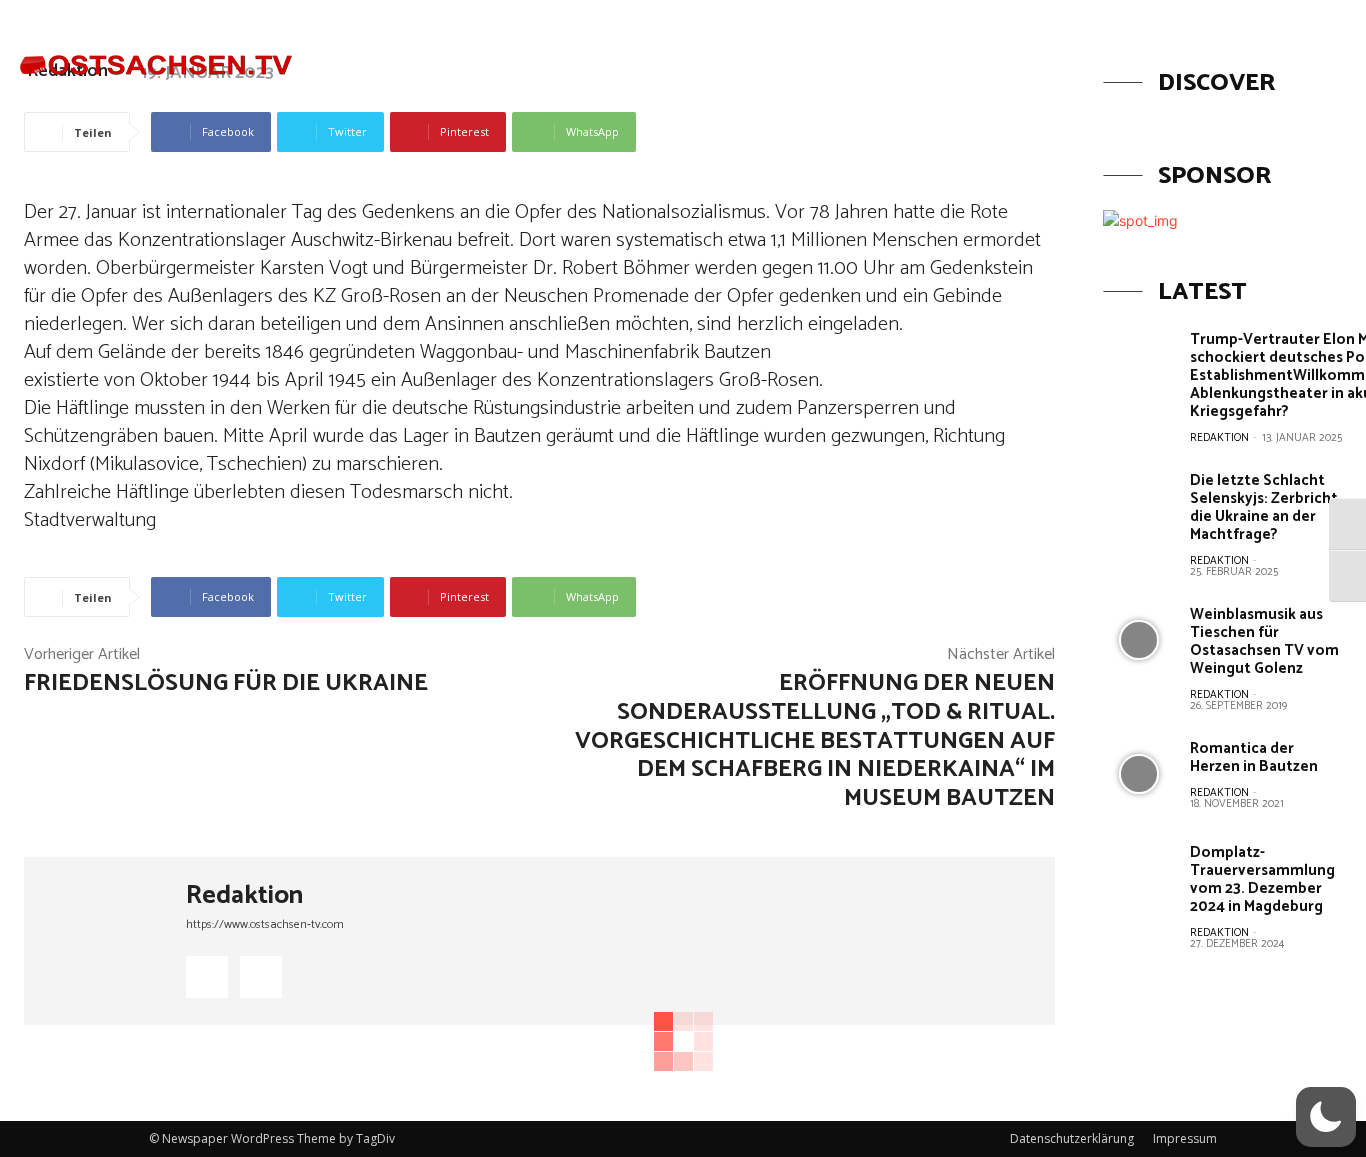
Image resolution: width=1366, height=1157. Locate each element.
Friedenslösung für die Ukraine (226, 683)
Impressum (1185, 1138)
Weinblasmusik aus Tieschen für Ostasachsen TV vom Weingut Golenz (1264, 641)
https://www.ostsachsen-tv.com (265, 924)
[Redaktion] (105, 941)
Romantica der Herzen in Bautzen (1254, 757)
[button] (1226, 53)
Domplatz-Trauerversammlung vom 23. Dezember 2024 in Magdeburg (1262, 879)
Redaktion (244, 896)
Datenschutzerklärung (1072, 1138)
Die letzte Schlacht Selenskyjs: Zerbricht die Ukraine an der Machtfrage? (1264, 507)
